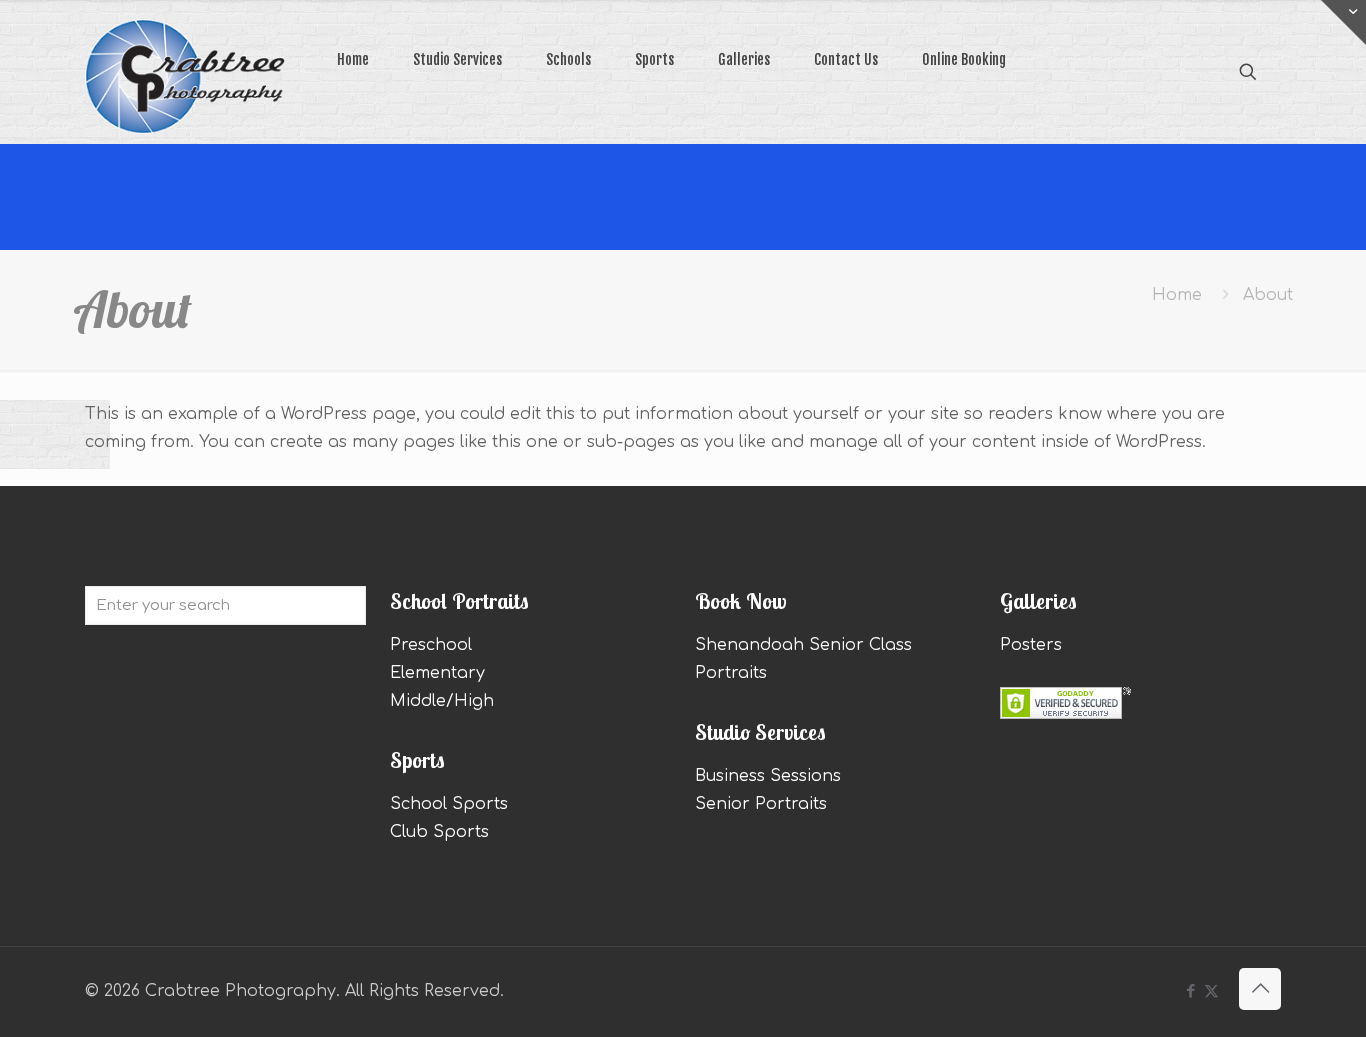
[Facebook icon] (1190, 991)
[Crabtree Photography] (185, 49)
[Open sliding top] (1343, 22)
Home (1177, 295)
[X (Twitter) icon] (1211, 991)
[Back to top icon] (1260, 989)
